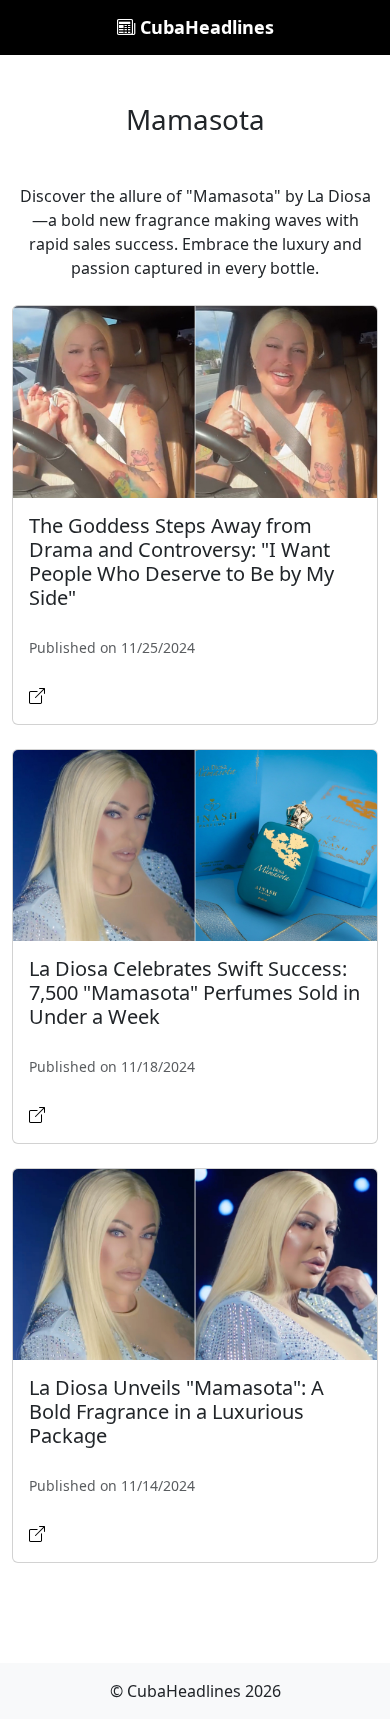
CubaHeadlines (204, 27)
